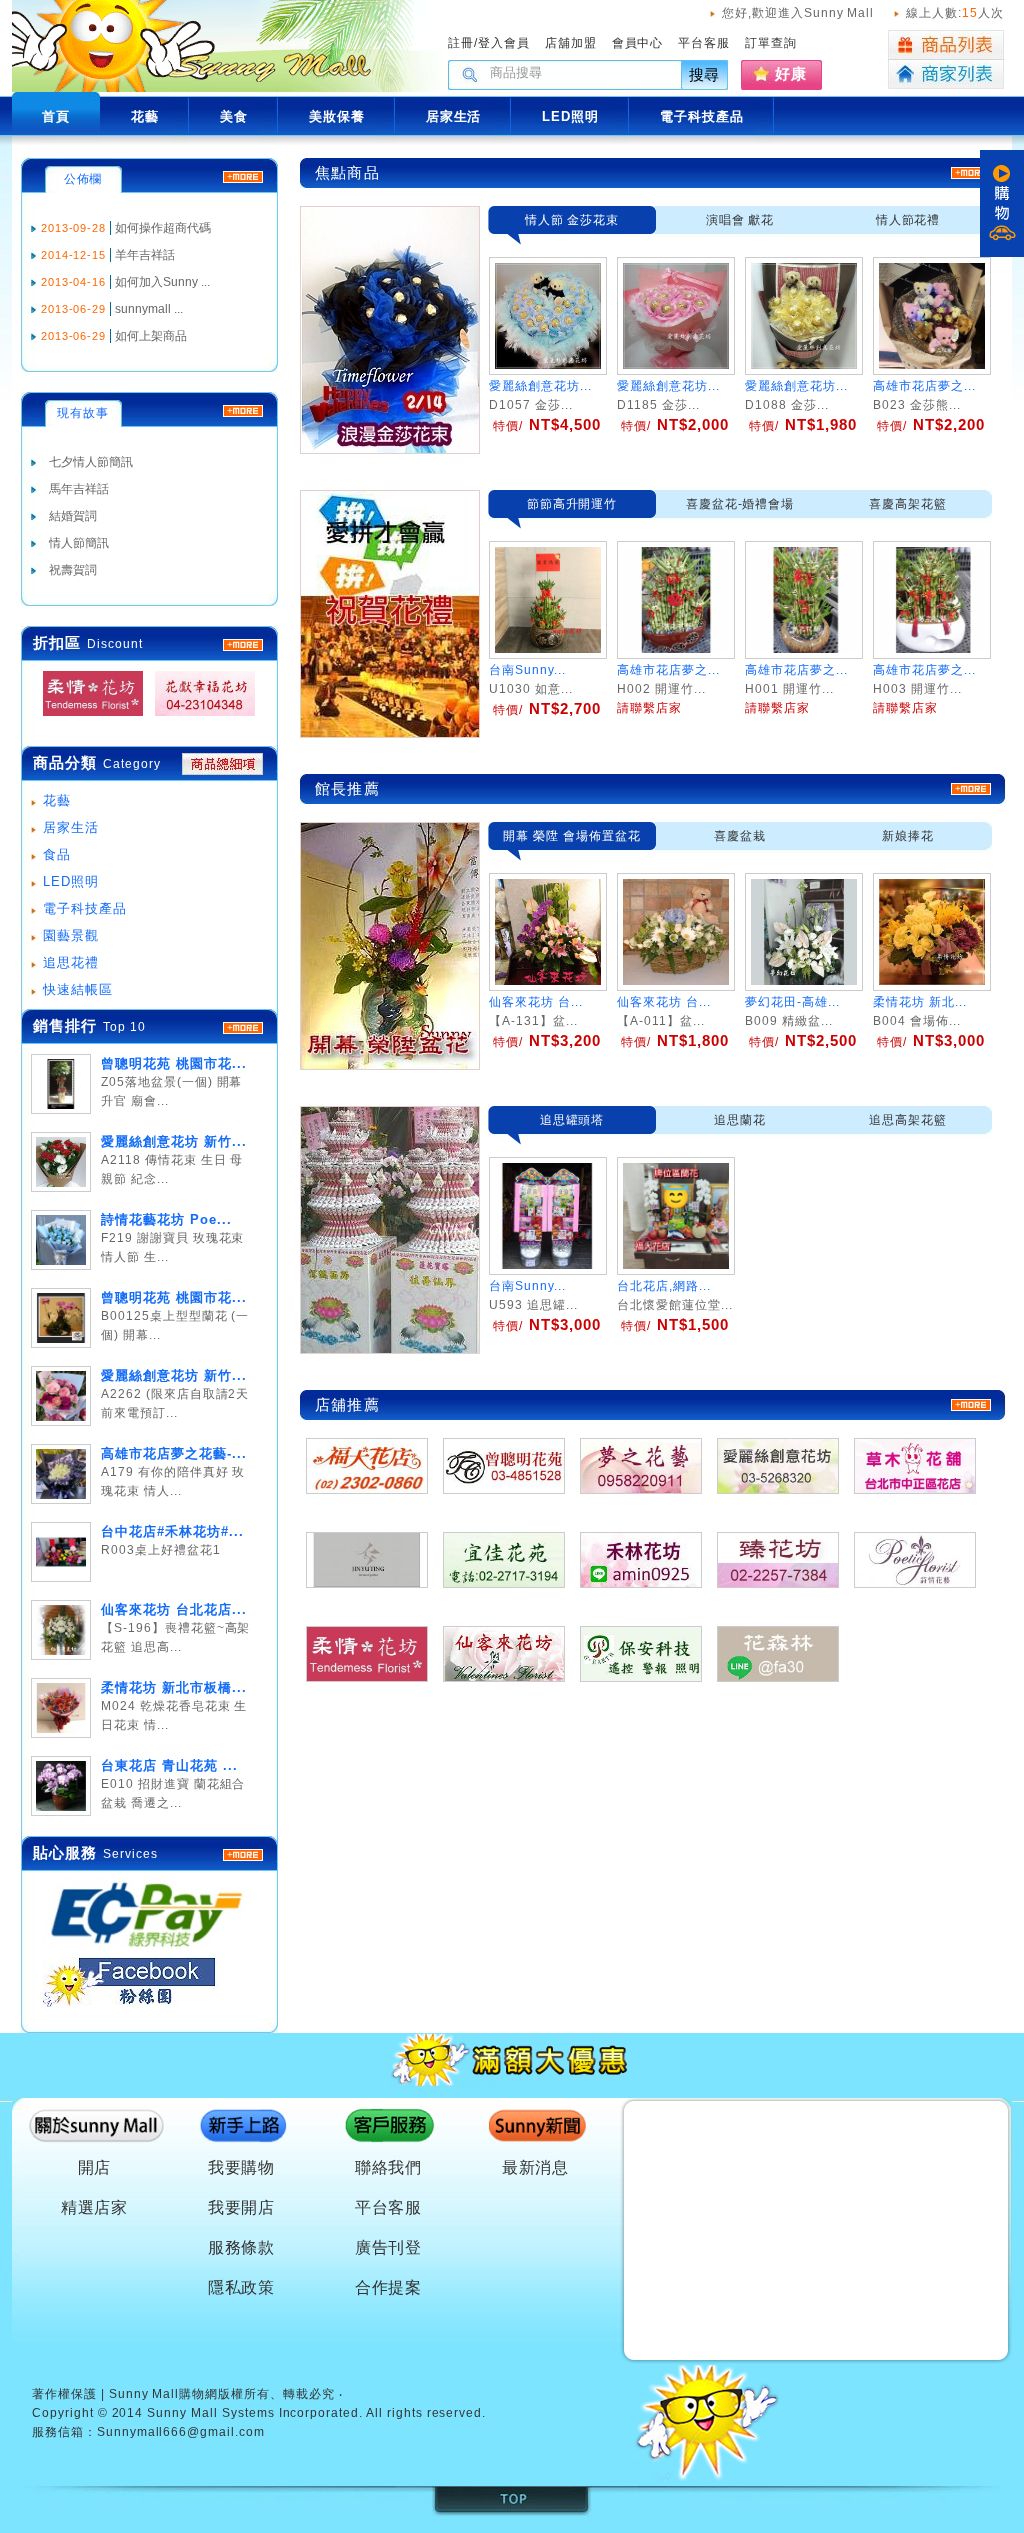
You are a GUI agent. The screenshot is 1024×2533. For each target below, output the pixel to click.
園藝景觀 (71, 935)
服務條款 (242, 2247)
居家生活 (71, 827)
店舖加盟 (571, 43)
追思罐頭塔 (572, 1120)
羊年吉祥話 (145, 255)
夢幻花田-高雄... (792, 1002)
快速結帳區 (78, 989)
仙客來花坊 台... (536, 1002)
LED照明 (71, 881)
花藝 (57, 800)
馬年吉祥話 (79, 489)
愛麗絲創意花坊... (540, 386)
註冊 (461, 43)
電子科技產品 (85, 908)
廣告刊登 (389, 2247)
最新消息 (536, 2167)
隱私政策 (242, 2287)
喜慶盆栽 (740, 836)
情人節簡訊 (79, 543)
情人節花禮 (908, 220)
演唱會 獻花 (740, 220)
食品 (57, 854)
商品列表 (946, 45)
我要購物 (242, 2167)
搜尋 (705, 74)
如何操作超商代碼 (163, 228)
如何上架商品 (151, 336)
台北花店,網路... (664, 1286)
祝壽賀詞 (73, 570)
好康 (791, 73)
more (243, 1028)
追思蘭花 (740, 1120)
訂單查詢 (771, 43)
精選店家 (95, 2207)
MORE (243, 645)
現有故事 (83, 413)
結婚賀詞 (73, 516)
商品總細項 (222, 764)
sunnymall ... (149, 309)
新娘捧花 (908, 836)
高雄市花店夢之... (924, 386)
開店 (95, 2167)
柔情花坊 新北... (920, 1002)
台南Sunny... (527, 1286)
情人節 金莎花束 (572, 220)
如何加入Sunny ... (162, 282)
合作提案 (389, 2287)
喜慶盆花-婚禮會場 (740, 504)
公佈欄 (83, 179)
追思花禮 (71, 962)
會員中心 (638, 43)
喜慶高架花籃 (908, 504)
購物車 (1002, 203)
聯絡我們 (389, 2167)
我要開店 (242, 2207)
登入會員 (504, 43)
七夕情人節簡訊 (91, 462)
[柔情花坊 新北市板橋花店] (87, 716)
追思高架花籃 (908, 1120)
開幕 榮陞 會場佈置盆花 (572, 836)
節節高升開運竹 (572, 504)
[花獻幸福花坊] (199, 716)
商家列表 (946, 74)
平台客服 (704, 43)
